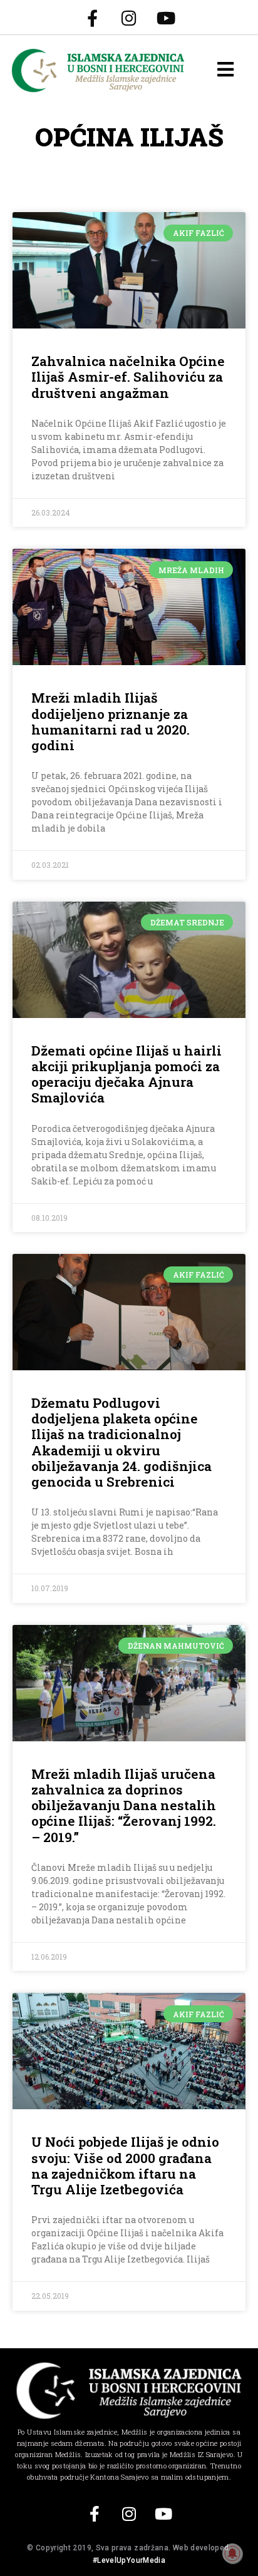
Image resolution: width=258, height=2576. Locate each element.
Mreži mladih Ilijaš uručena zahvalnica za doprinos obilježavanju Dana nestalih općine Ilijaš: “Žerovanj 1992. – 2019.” (124, 1805)
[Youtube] (166, 18)
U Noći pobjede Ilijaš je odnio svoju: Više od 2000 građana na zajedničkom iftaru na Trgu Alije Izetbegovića (125, 2166)
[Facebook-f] (92, 18)
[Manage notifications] (232, 2553)
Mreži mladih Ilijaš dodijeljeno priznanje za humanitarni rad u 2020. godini (111, 721)
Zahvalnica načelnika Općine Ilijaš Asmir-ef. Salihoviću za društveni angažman (128, 377)
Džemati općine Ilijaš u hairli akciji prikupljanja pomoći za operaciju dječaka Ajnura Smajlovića (126, 1074)
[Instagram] (129, 18)
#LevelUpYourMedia (129, 2560)
